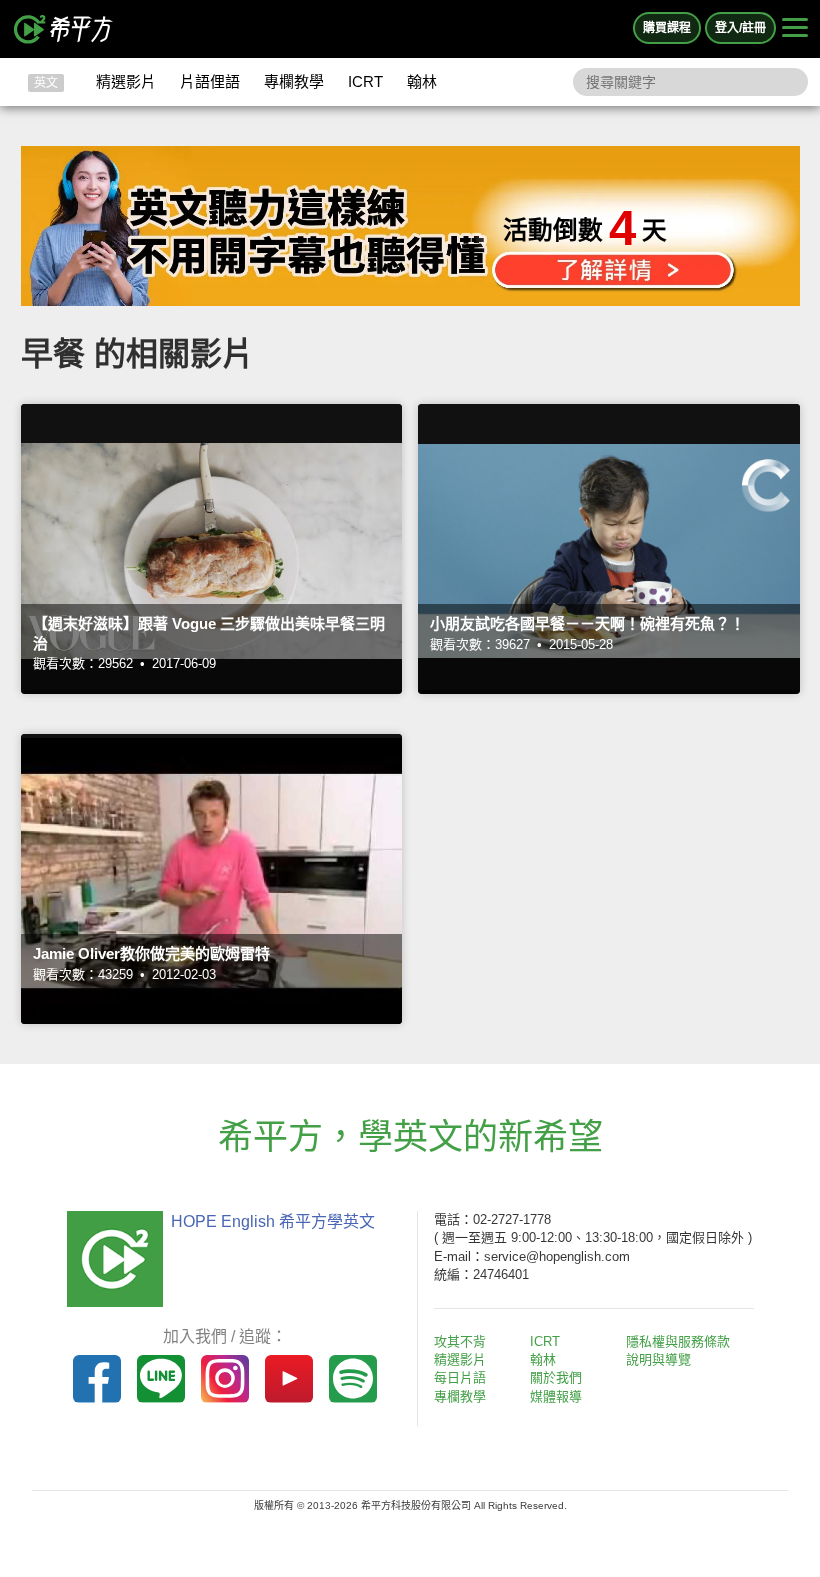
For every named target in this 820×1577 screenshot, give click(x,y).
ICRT (365, 81)
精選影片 (126, 81)
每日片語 (460, 1377)
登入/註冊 (740, 28)
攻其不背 (460, 1341)
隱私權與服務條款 (678, 1341)
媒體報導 (556, 1396)
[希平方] (64, 29)
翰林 (422, 81)
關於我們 (556, 1377)
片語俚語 (210, 81)
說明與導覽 (658, 1359)
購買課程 (667, 28)
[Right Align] (795, 29)
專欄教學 (294, 81)
